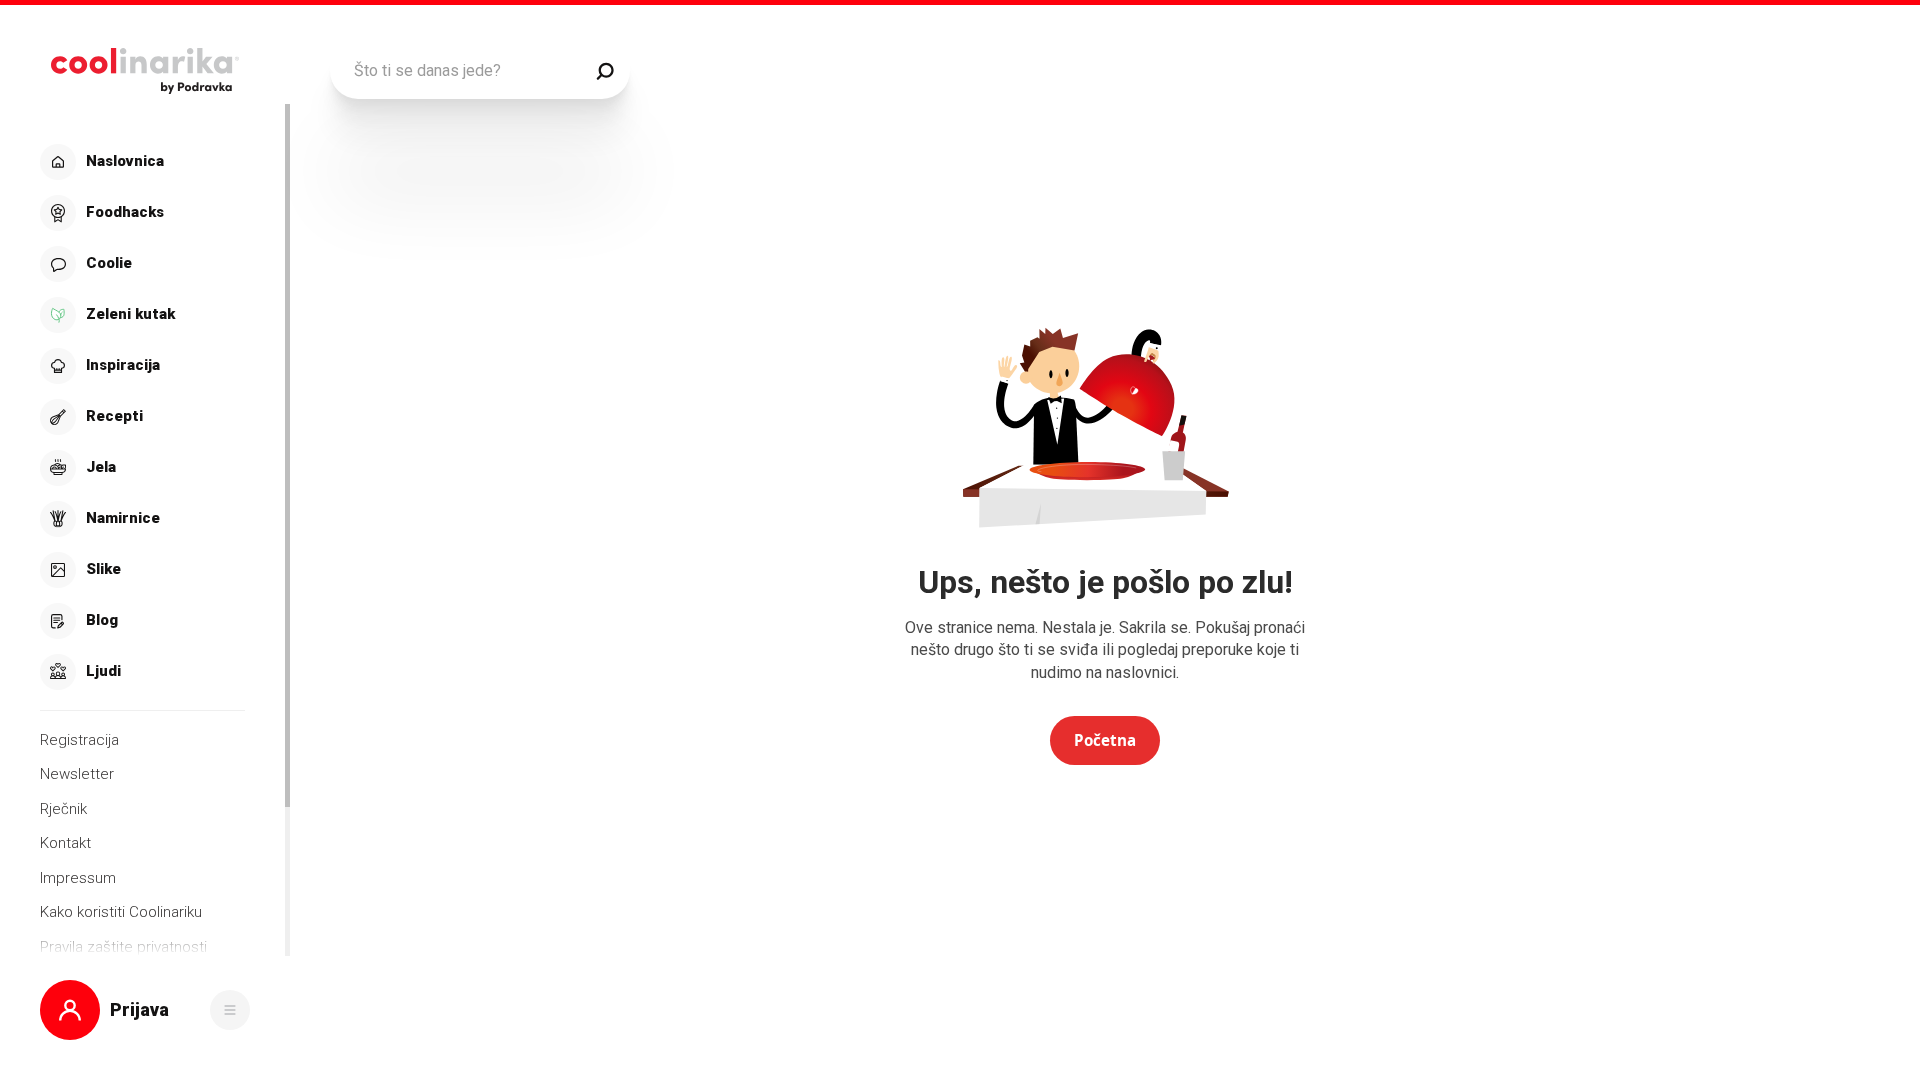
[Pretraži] (605, 71)
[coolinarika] (144, 65)
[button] (142, 417)
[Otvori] (230, 1010)
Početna (1105, 740)
